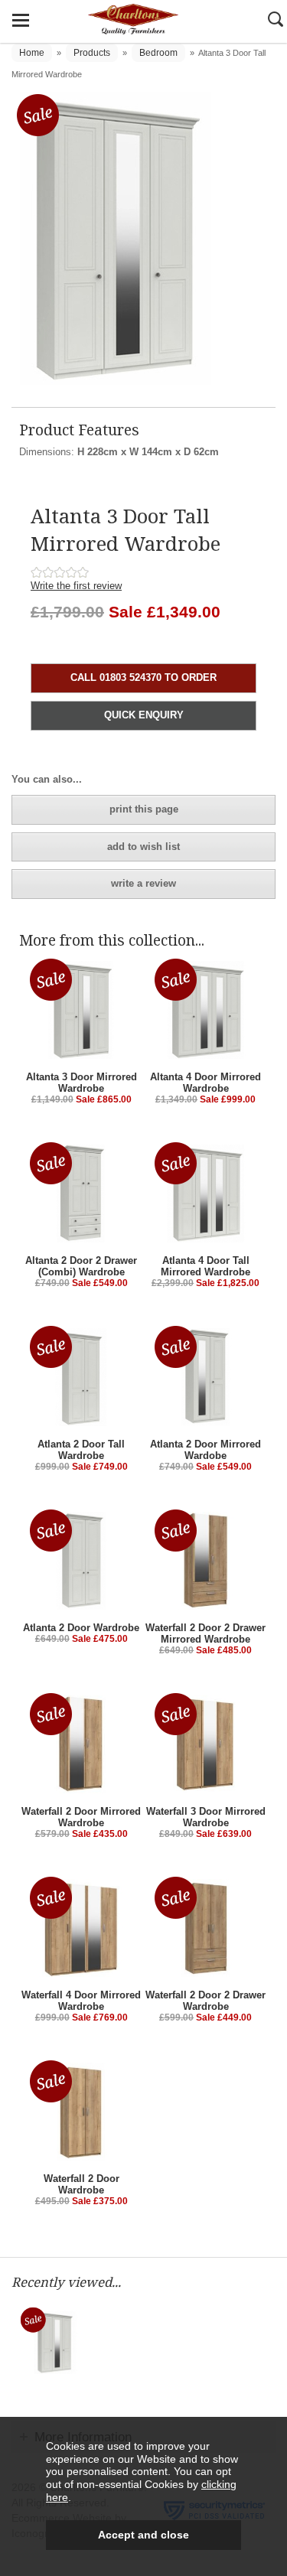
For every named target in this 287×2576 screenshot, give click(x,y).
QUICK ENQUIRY (144, 715)
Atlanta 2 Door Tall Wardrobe (81, 1450)
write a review (143, 883)
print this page (144, 809)
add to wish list (143, 847)
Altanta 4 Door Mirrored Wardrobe (205, 1083)
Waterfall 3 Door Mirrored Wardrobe (206, 1817)
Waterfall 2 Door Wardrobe (82, 2184)
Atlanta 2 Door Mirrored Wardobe (205, 1450)
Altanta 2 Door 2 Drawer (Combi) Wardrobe (81, 1266)
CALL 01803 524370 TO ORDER (143, 677)
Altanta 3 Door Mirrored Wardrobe (82, 1083)
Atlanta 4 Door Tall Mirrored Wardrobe (205, 1266)
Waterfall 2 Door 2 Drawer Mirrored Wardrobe (205, 1633)
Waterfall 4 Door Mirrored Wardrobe (81, 2001)
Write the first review (76, 586)
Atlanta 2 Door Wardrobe (81, 1628)
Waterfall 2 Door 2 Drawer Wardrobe (205, 2001)
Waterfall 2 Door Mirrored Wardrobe (81, 1817)
